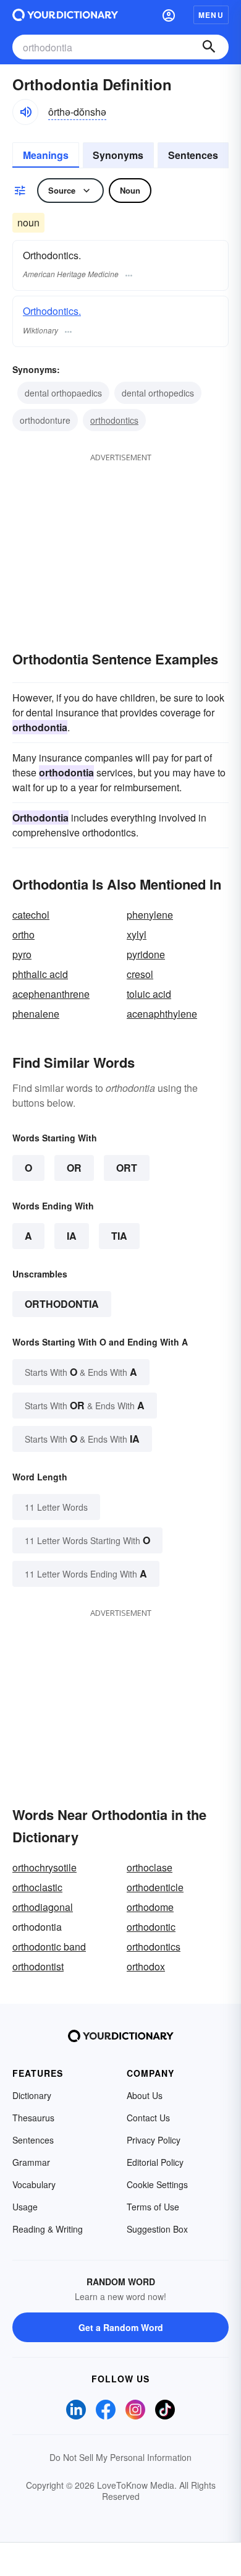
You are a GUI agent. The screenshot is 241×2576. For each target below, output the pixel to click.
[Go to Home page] (65, 15)
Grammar (31, 2162)
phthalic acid (40, 974)
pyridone (146, 954)
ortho (23, 934)
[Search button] (209, 47)
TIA (119, 1236)
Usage (25, 2207)
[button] (169, 15)
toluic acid (149, 994)
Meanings (46, 155)
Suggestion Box (157, 2229)
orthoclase (150, 1867)
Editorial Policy (155, 2162)
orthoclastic (37, 1887)
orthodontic (151, 1927)
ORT (127, 1168)
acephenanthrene (51, 994)
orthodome (150, 1907)
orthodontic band (49, 1947)
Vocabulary (34, 2184)
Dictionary (32, 2095)
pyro (22, 954)
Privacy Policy (154, 2140)
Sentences (193, 155)
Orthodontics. (52, 311)
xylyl (137, 934)
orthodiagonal (43, 1907)
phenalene (36, 1014)
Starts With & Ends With (81, 1372)
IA (72, 1236)
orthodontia (62, 1304)
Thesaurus (33, 2118)
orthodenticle (155, 1887)
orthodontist (38, 1966)
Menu (211, 15)
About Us (145, 2095)
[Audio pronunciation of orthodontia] (25, 112)
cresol (140, 974)
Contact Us (148, 2118)
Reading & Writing (48, 2229)
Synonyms (118, 155)
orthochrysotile (44, 1867)
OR (74, 1168)
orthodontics (114, 420)
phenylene (150, 915)
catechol (31, 915)
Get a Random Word (121, 2327)
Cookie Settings (157, 2184)
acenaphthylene (162, 1014)
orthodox (146, 1966)
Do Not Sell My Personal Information (120, 2457)
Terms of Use (153, 2207)
